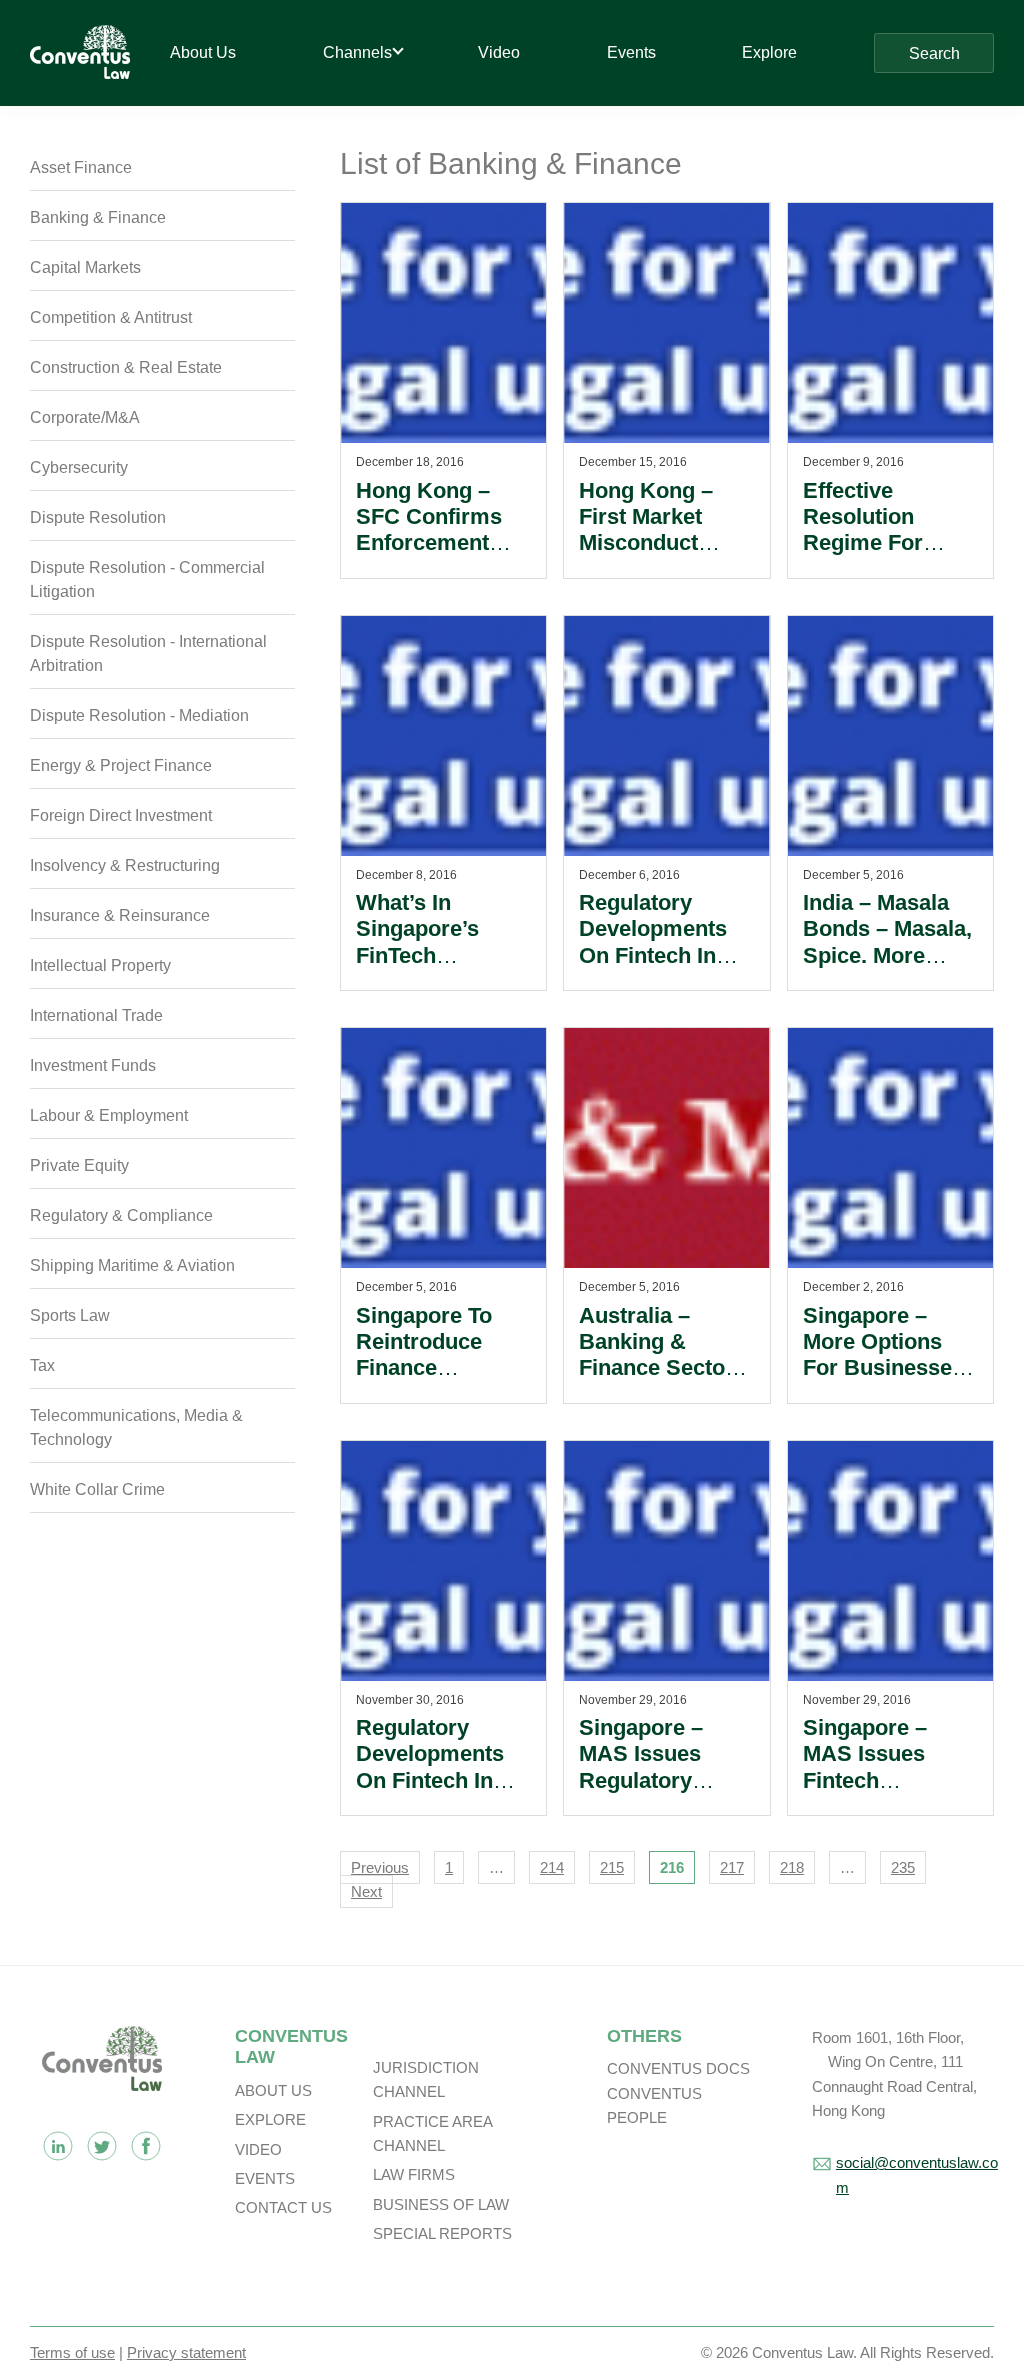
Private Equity (79, 1165)
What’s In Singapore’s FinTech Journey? (417, 942)
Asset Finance (81, 167)
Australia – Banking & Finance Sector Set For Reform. (661, 1355)
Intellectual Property (100, 965)
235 (903, 1867)
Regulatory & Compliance (121, 1215)
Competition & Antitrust (111, 317)
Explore (270, 2119)
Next (366, 1891)
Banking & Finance (98, 217)
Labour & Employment (109, 1115)
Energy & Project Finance (121, 765)
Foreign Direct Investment (121, 815)
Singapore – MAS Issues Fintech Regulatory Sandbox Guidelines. (865, 1793)
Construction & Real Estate (126, 367)
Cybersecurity (79, 467)
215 (612, 1867)
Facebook (146, 2146)
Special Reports (442, 2233)
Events (265, 2178)
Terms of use (72, 2352)
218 (792, 1867)
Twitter (102, 2146)
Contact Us (283, 2207)
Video (258, 2149)
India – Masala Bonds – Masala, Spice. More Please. (887, 942)
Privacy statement (186, 2352)
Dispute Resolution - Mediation (139, 715)
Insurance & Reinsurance (120, 915)
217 (732, 1867)
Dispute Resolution (98, 517)
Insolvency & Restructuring (125, 865)
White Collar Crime (97, 1489)
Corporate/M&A (85, 417)
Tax (42, 1365)
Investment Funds (93, 1065)
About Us (273, 2090)
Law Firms (414, 2174)
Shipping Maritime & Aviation (132, 1265)
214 (552, 1867)
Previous (380, 1867)
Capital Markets (85, 267)
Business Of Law (441, 2204)
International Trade (96, 1015)
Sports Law (70, 1315)
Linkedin (58, 2146)
